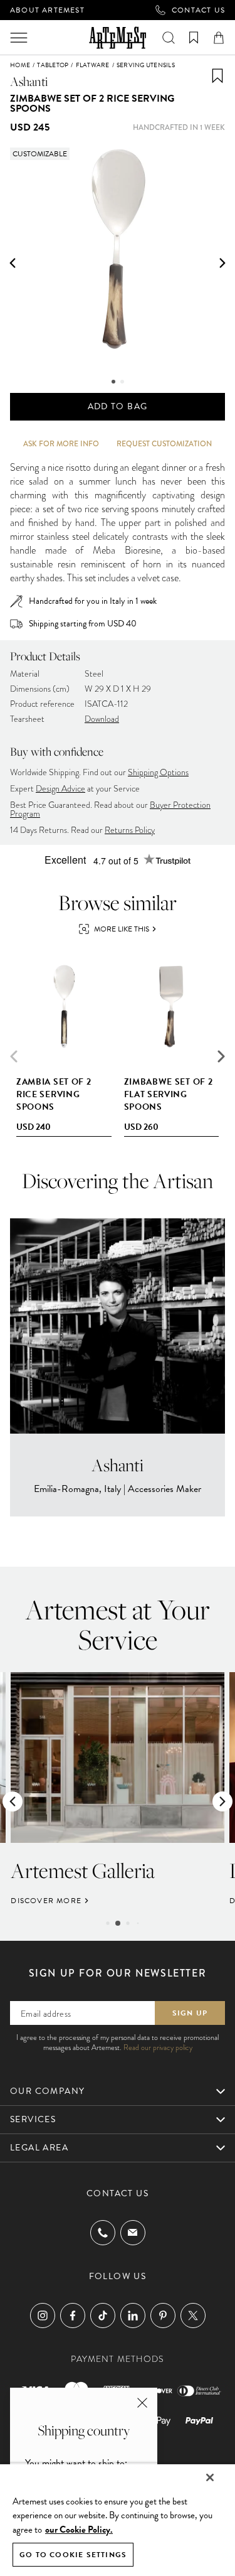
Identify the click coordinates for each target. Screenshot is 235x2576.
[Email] (133, 2232)
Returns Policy (130, 830)
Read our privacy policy (158, 2047)
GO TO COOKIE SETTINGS (73, 2555)
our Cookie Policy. (79, 2530)
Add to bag (118, 406)
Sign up (190, 2013)
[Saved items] (194, 38)
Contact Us (198, 10)
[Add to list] (217, 76)
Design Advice (60, 789)
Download (102, 719)
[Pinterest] (163, 2316)
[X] (193, 2316)
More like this (122, 929)
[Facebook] (73, 2316)
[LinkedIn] (133, 2316)
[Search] (169, 38)
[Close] (210, 2477)
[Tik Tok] (103, 2316)
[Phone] (103, 2233)
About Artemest (47, 10)
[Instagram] (43, 2316)
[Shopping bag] (219, 38)
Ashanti (29, 81)
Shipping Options (158, 772)
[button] (13, 263)
